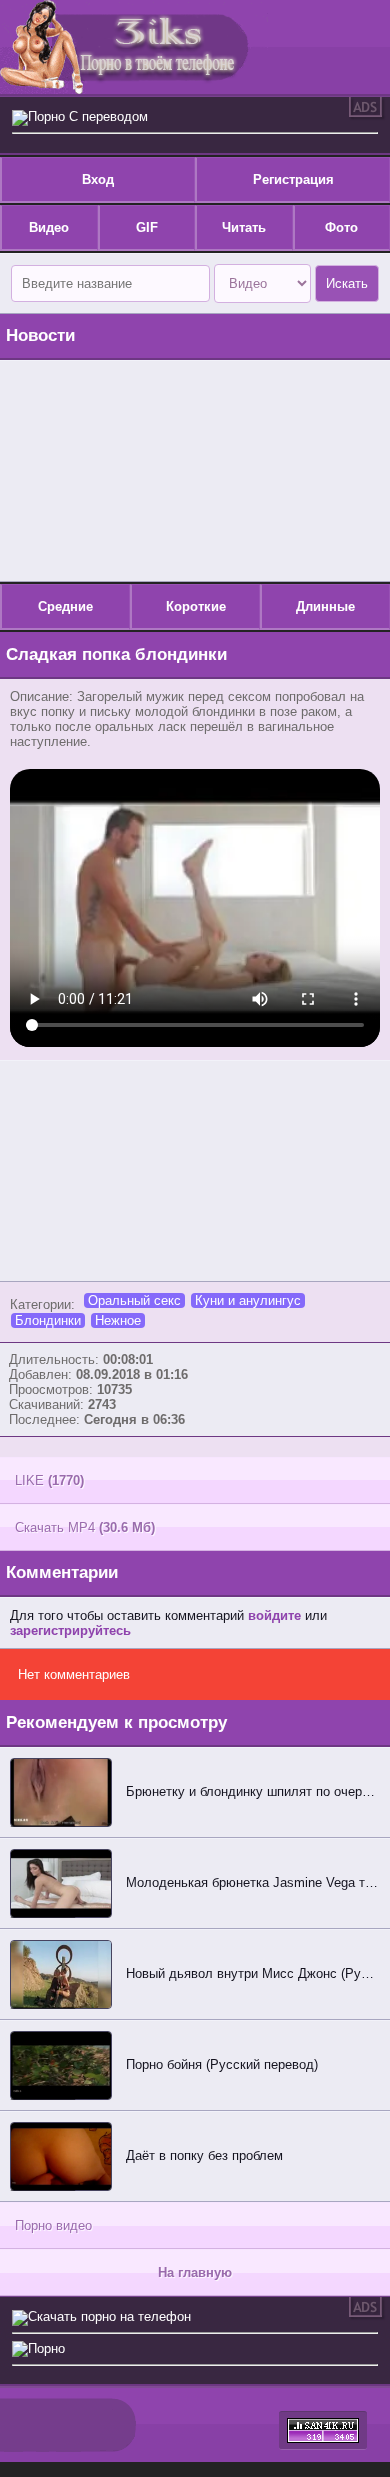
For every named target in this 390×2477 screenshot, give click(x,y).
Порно (46, 2348)
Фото (341, 227)
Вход (98, 179)
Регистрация (293, 179)
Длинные (325, 606)
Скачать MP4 (85, 1527)
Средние (65, 606)
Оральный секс (134, 1300)
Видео (49, 227)
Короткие (196, 606)
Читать (244, 227)
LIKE (49, 1480)
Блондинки (48, 1320)
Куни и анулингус (248, 1300)
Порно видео (53, 2225)
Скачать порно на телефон (109, 2316)
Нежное (118, 1320)
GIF (147, 227)
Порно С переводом (88, 116)
